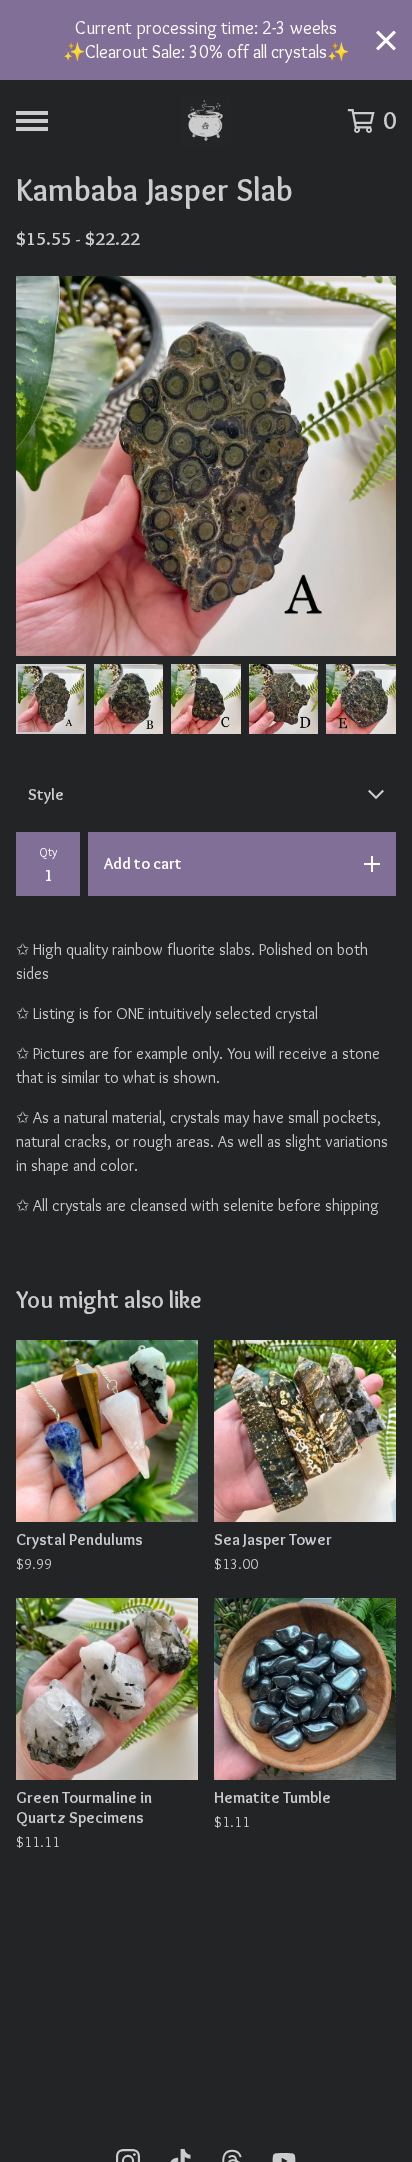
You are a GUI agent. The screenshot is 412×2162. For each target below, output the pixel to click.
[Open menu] (32, 121)
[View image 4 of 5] (284, 699)
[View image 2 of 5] (129, 699)
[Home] (206, 121)
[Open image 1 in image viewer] (206, 466)
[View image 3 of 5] (206, 699)
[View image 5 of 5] (361, 699)
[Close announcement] (386, 40)
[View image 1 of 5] (51, 699)
